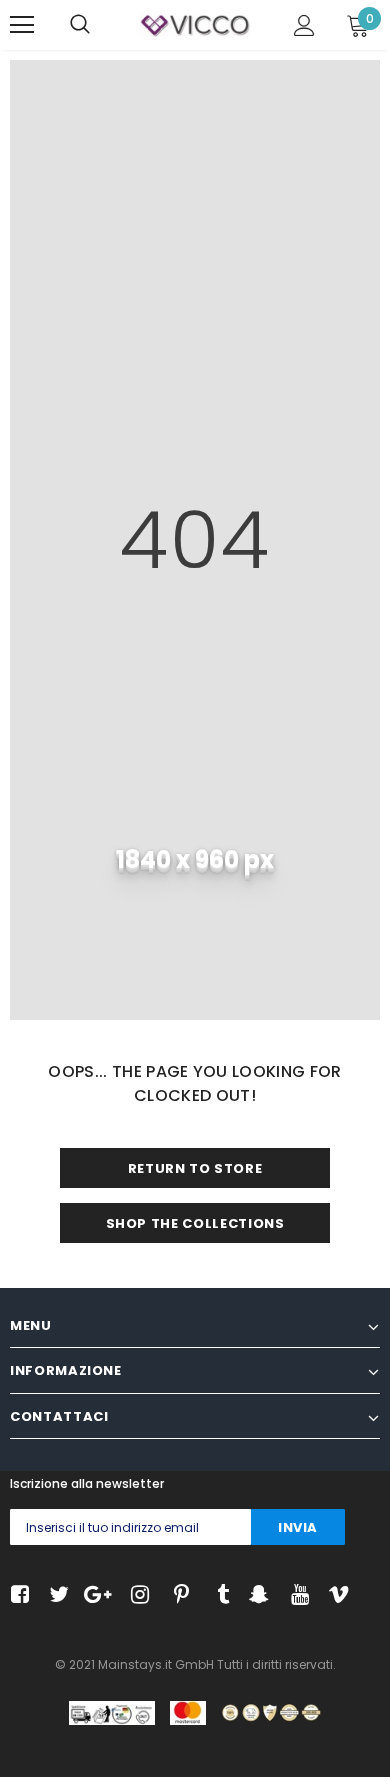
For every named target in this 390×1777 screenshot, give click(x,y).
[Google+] (96, 1595)
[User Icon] (304, 25)
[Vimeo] (336, 1595)
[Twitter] (56, 1595)
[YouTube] (296, 1595)
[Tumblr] (216, 1595)
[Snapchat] (256, 1595)
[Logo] (195, 24)
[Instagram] (136, 1595)
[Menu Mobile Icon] (22, 25)
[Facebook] (16, 1595)
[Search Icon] (80, 25)
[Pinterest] (176, 1595)
